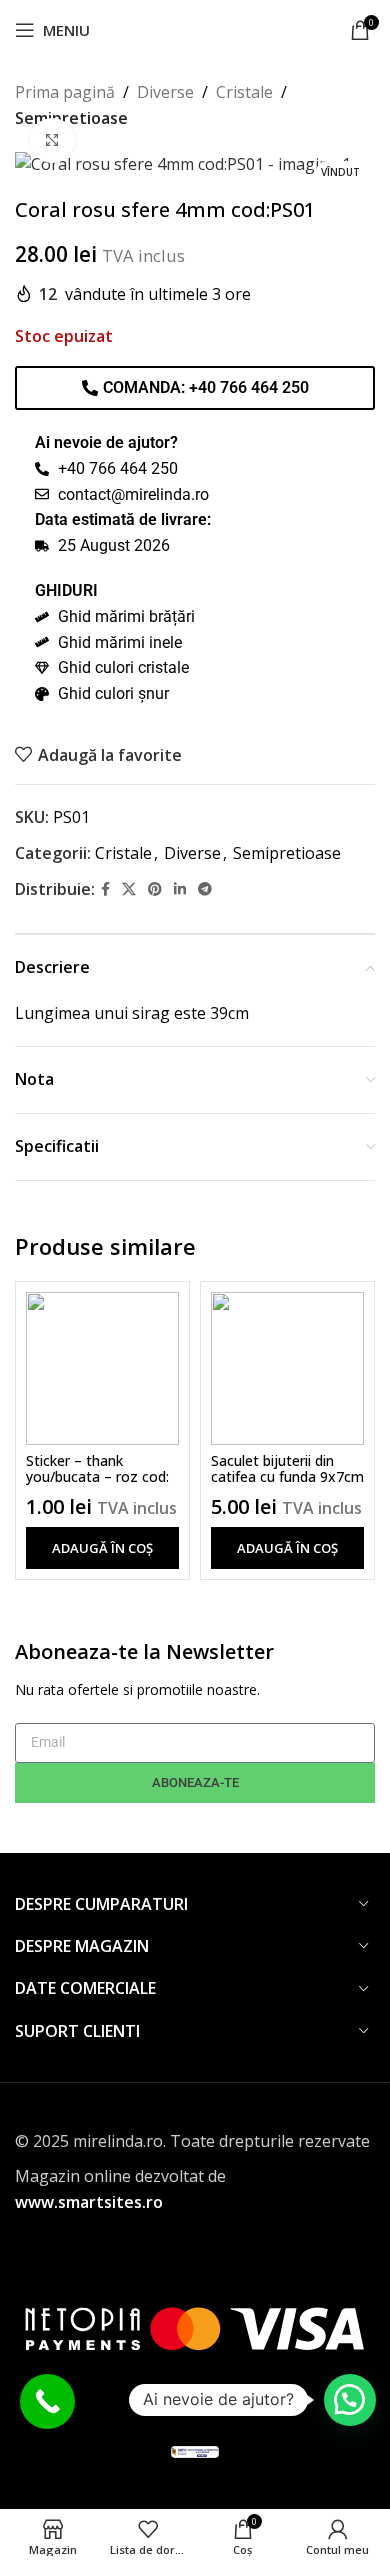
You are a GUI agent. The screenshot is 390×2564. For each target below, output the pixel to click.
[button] (102, 1548)
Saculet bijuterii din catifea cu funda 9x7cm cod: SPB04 (287, 1477)
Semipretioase (287, 853)
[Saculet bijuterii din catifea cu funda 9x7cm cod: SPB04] (287, 1368)
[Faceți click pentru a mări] (52, 140)
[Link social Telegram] (205, 889)
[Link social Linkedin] (180, 889)
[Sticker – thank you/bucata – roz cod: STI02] (102, 1368)
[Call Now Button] (47, 2401)
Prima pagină (65, 92)
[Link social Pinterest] (155, 889)
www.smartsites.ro (89, 2202)
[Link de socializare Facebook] (105, 889)
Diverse (165, 92)
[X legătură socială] (129, 889)
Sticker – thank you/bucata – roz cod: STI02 (97, 1477)
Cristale (244, 92)
